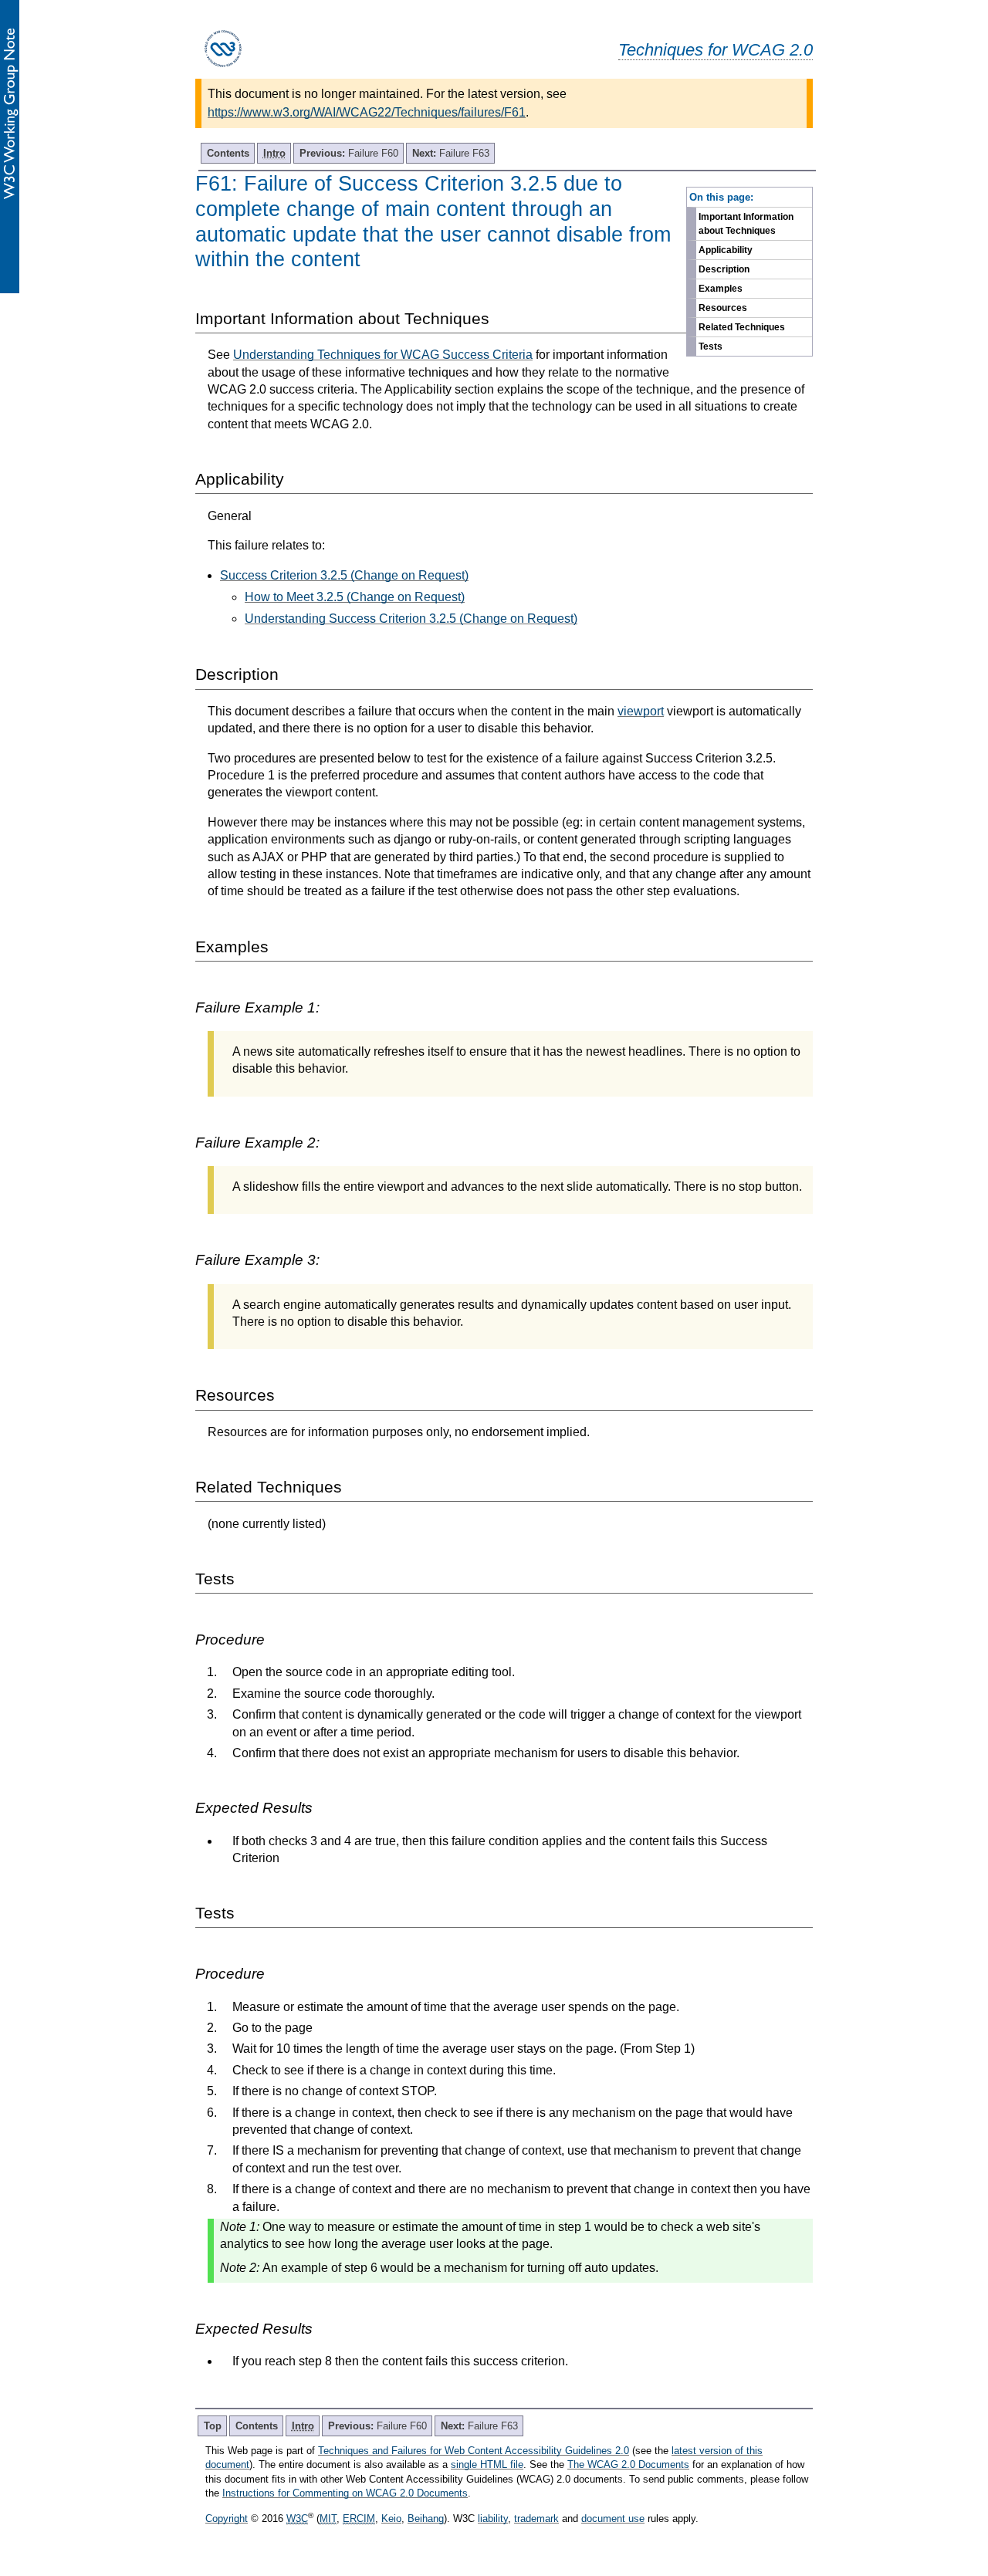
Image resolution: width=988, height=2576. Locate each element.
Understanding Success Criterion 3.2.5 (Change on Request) (411, 619)
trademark (536, 2519)
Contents (228, 153)
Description (724, 269)
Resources (723, 308)
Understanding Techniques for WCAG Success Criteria (383, 355)
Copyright (227, 2519)
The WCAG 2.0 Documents (628, 2464)
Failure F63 (451, 153)
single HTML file (487, 2464)
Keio (391, 2519)
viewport (641, 711)
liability (493, 2519)
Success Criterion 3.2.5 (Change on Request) (344, 575)
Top (213, 2426)
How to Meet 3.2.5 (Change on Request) (355, 597)
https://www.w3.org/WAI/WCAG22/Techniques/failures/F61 (367, 112)
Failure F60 (349, 153)
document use (613, 2519)
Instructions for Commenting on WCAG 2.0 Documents (345, 2493)
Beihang (426, 2519)
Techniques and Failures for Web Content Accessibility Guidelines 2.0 (474, 2451)
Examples (721, 289)
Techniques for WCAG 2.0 (716, 50)
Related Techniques (742, 327)
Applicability (726, 250)
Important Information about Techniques (746, 224)
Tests (711, 347)
